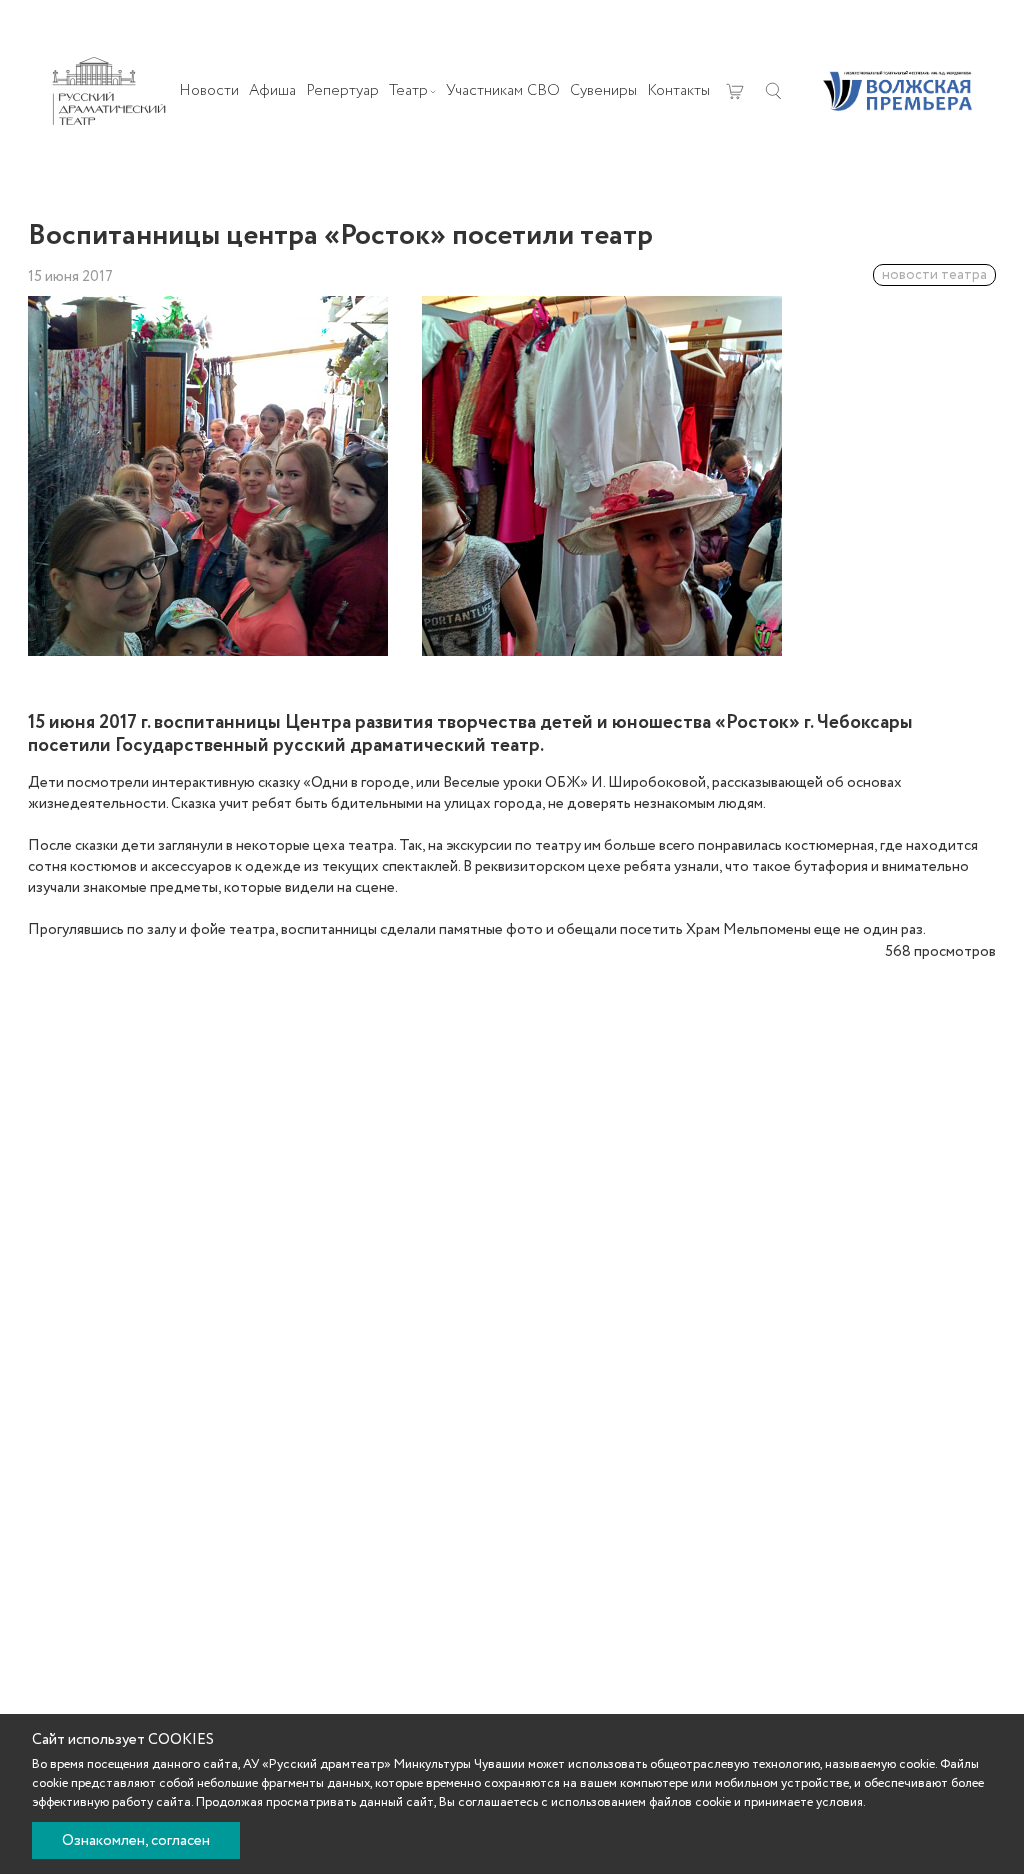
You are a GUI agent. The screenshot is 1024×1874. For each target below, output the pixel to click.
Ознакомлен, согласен (136, 1841)
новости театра (934, 275)
